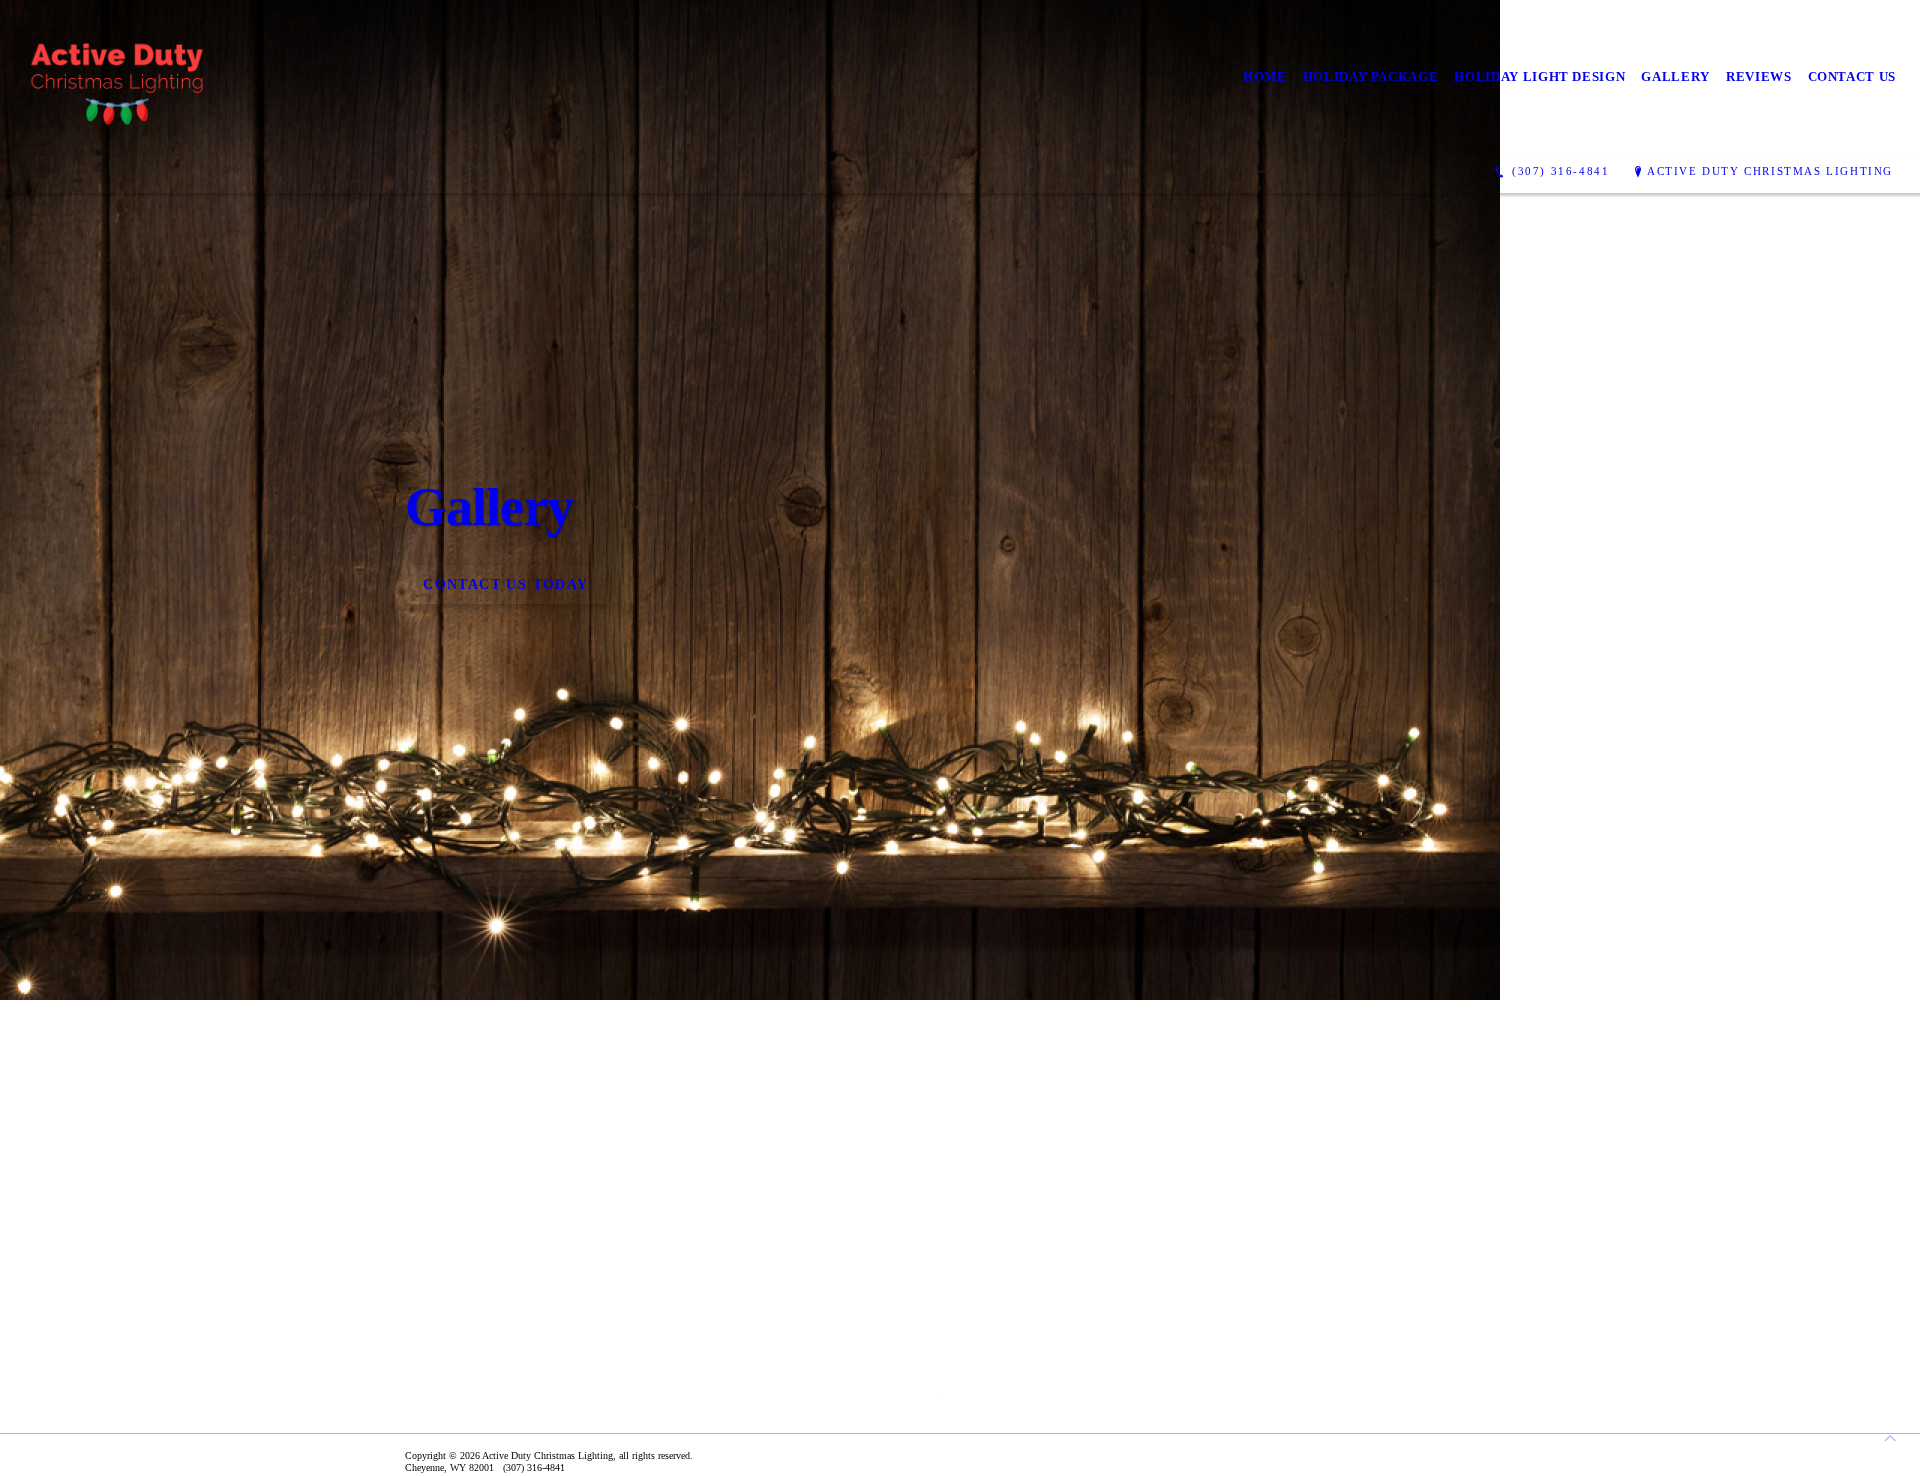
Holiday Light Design (1539, 76)
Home (1265, 76)
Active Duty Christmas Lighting (1770, 171)
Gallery (1675, 76)
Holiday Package (1371, 76)
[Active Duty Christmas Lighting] (119, 77)
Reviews (1759, 76)
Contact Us (1852, 76)
